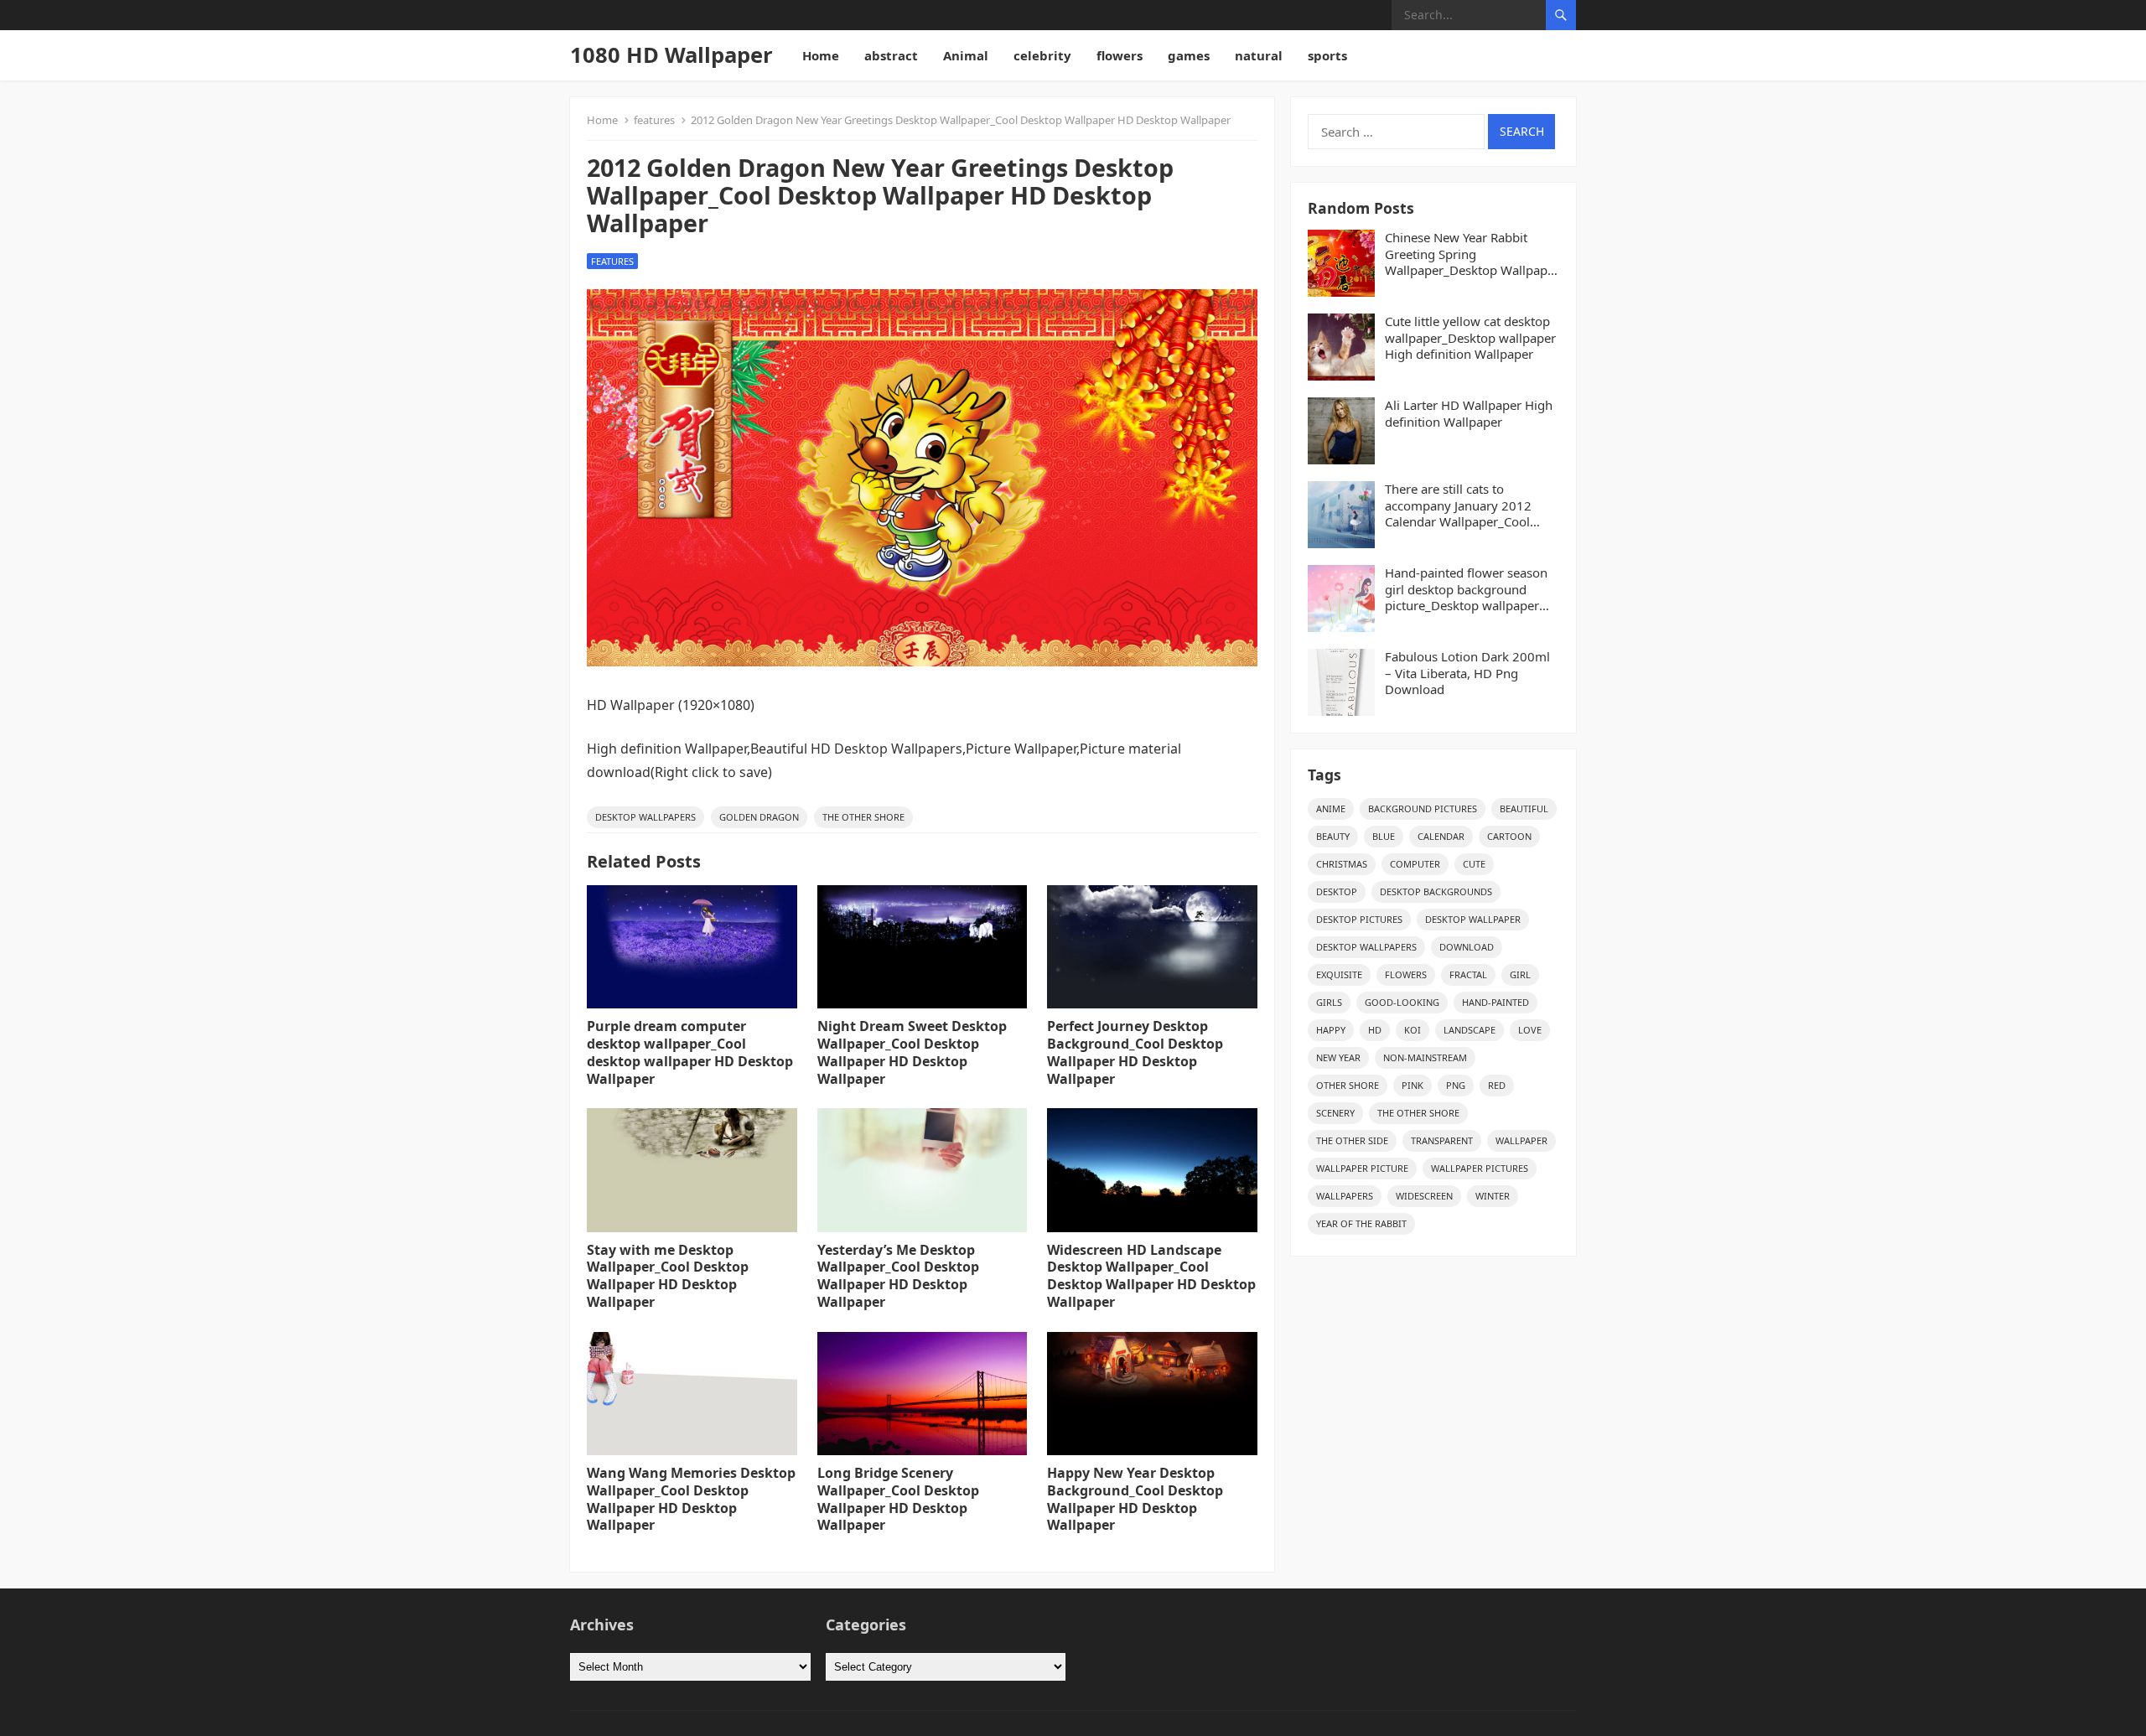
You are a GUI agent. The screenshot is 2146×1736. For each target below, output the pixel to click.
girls (1329, 1002)
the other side (1352, 1140)
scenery (1335, 1113)
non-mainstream (1425, 1057)
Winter (1493, 1196)
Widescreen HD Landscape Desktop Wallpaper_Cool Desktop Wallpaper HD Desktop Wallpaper (1151, 1276)
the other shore (863, 817)
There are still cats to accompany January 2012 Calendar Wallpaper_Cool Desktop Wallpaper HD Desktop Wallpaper (1458, 506)
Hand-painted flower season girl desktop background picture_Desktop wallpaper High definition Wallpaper (1466, 590)
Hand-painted (1495, 1002)
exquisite (1339, 974)
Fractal (1468, 974)
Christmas (1342, 864)
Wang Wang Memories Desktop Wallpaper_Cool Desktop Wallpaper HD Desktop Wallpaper (691, 1499)
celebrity (1042, 55)
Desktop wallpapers (645, 817)
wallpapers (1345, 1196)
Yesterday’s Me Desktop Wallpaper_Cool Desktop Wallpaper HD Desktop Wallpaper (898, 1276)
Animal (966, 55)
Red (1497, 1085)
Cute (1474, 864)
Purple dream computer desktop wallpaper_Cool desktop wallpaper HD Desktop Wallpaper (690, 1052)
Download (1467, 947)
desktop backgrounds (1436, 891)
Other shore (1348, 1085)
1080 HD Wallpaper (671, 55)
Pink (1413, 1085)
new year (1338, 1057)
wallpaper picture (1362, 1168)
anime (1331, 808)
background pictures (1423, 808)
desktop (1337, 891)
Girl (1520, 974)
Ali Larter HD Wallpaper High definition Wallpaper (1469, 414)
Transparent (1442, 1140)
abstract (891, 55)
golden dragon (759, 817)
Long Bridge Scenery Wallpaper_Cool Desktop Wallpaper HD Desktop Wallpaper (898, 1499)
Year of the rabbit (1361, 1223)
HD (1375, 1030)
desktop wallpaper (1473, 919)
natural (1259, 55)
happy (1331, 1030)
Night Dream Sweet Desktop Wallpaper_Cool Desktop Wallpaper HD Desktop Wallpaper (912, 1052)
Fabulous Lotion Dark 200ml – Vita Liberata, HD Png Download (1467, 673)
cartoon (1509, 836)
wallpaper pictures (1480, 1168)
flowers (1120, 55)
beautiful (1524, 808)
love (1530, 1030)
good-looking (1402, 1002)
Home (821, 55)
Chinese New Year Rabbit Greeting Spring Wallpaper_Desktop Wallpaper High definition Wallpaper (1472, 254)
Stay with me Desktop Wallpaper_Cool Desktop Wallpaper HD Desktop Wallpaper (668, 1276)
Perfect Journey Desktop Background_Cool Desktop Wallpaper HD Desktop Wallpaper (1135, 1052)
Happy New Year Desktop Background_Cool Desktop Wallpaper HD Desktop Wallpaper (1135, 1499)
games (1189, 55)
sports (1327, 55)
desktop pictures (1359, 919)
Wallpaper (1521, 1140)
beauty (1333, 836)
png (1456, 1085)
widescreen (1424, 1196)
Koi (1413, 1030)
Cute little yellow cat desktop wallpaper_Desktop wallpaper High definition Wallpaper (1470, 338)
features (654, 120)
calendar (1441, 836)
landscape (1470, 1030)
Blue (1384, 836)
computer (1415, 864)
